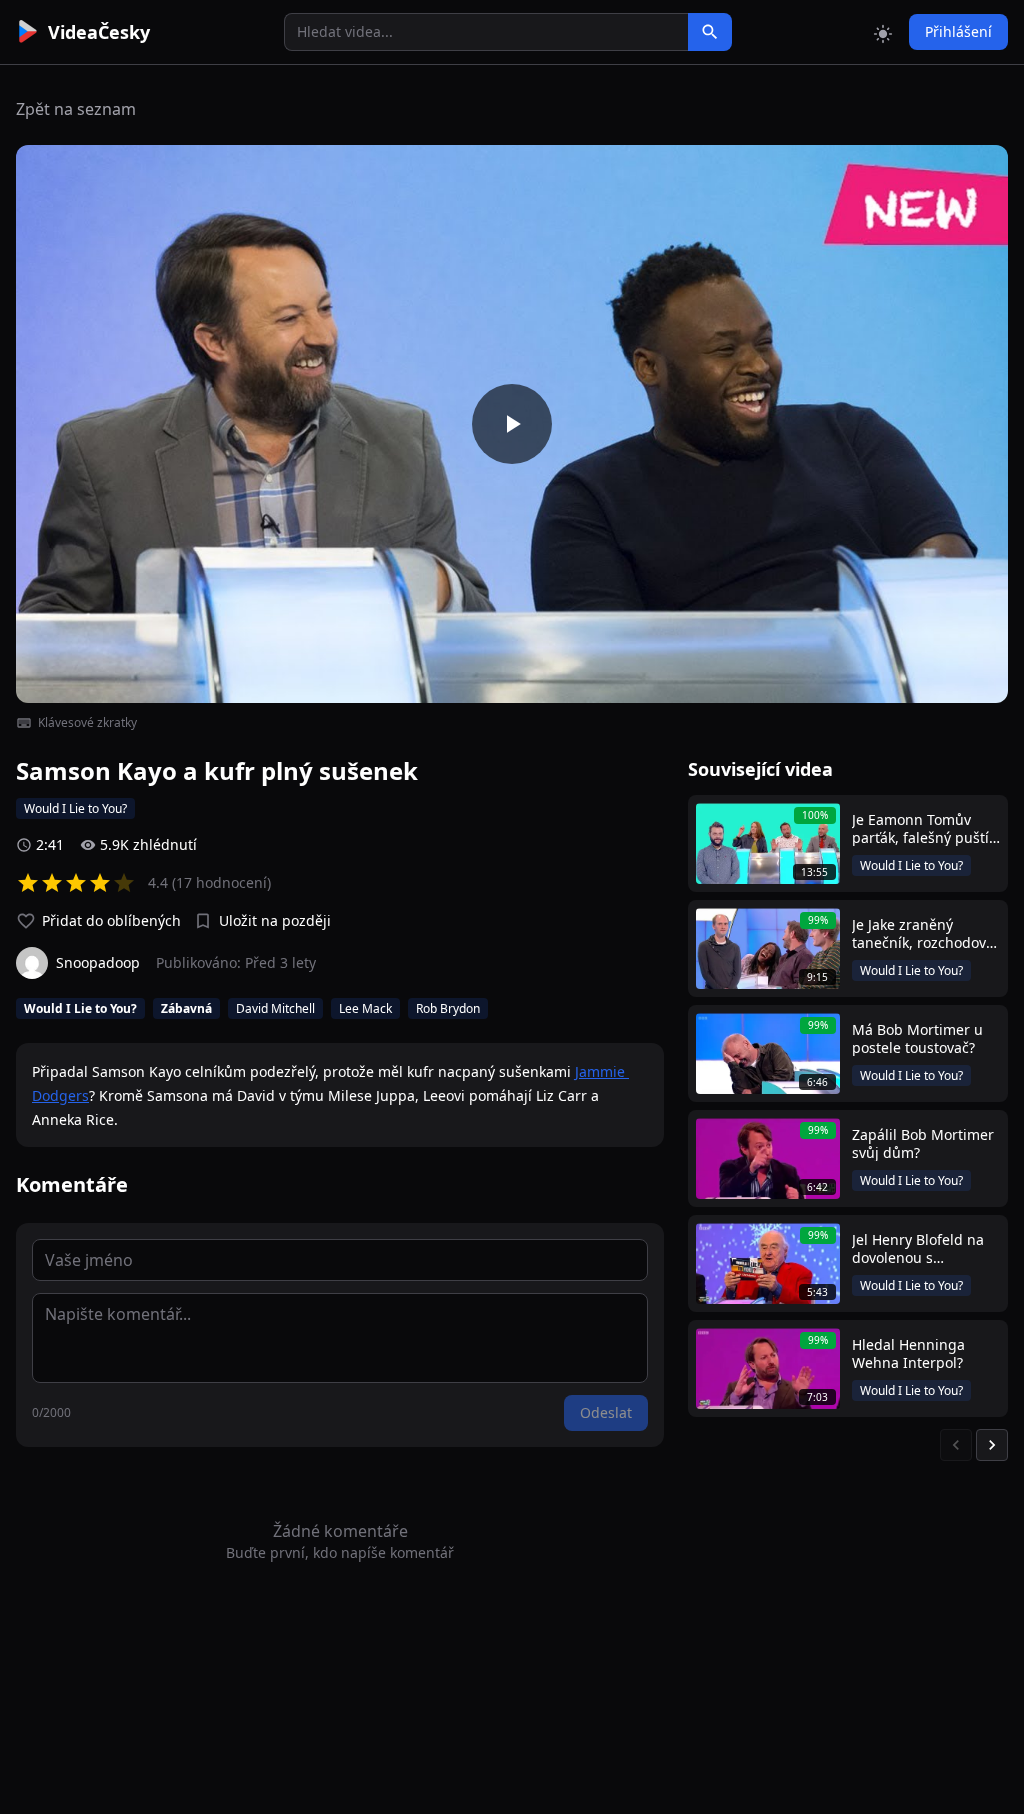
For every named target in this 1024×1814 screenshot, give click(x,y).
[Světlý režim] (883, 32)
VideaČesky (99, 32)
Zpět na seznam (76, 109)
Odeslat (606, 1412)
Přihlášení (958, 31)
